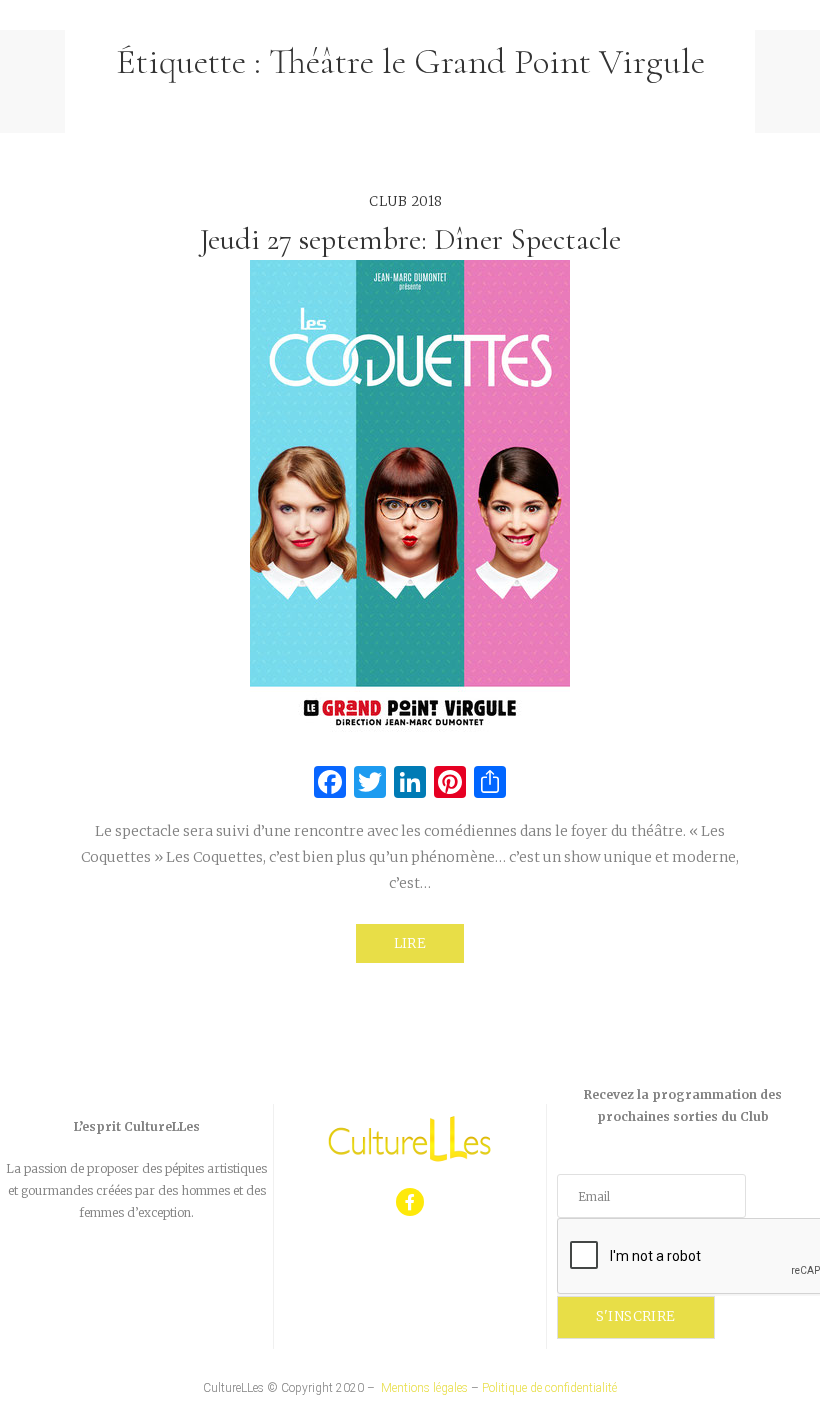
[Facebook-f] (410, 1202)
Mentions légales (424, 1388)
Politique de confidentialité (549, 1388)
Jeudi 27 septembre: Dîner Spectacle (410, 239)
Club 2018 (406, 201)
